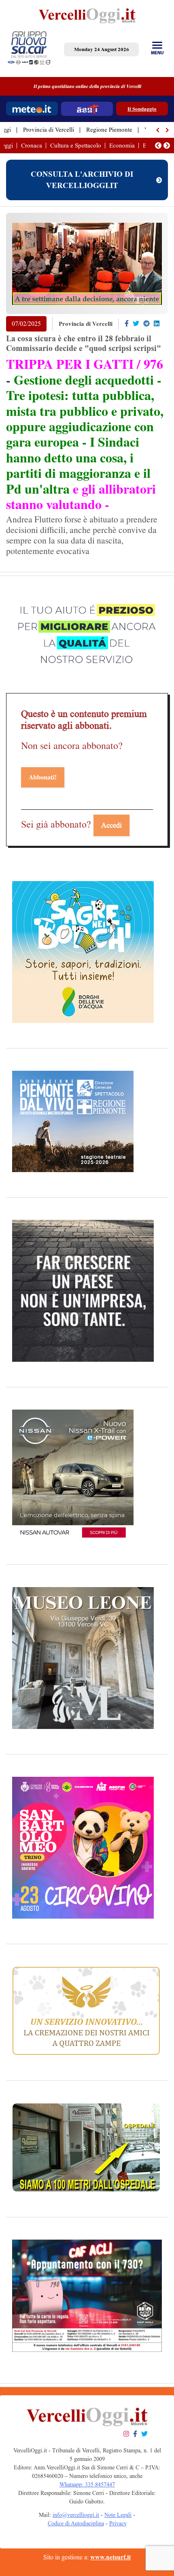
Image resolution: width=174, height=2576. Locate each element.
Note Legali (118, 2515)
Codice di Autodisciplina (76, 2524)
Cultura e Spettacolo (76, 145)
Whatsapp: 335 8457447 (87, 2485)
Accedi (111, 825)
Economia (122, 145)
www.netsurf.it (110, 2557)
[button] (158, 130)
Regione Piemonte (109, 130)
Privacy (118, 2524)
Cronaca (32, 145)
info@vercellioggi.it (76, 2515)
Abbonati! (43, 777)
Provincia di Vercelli (49, 130)
